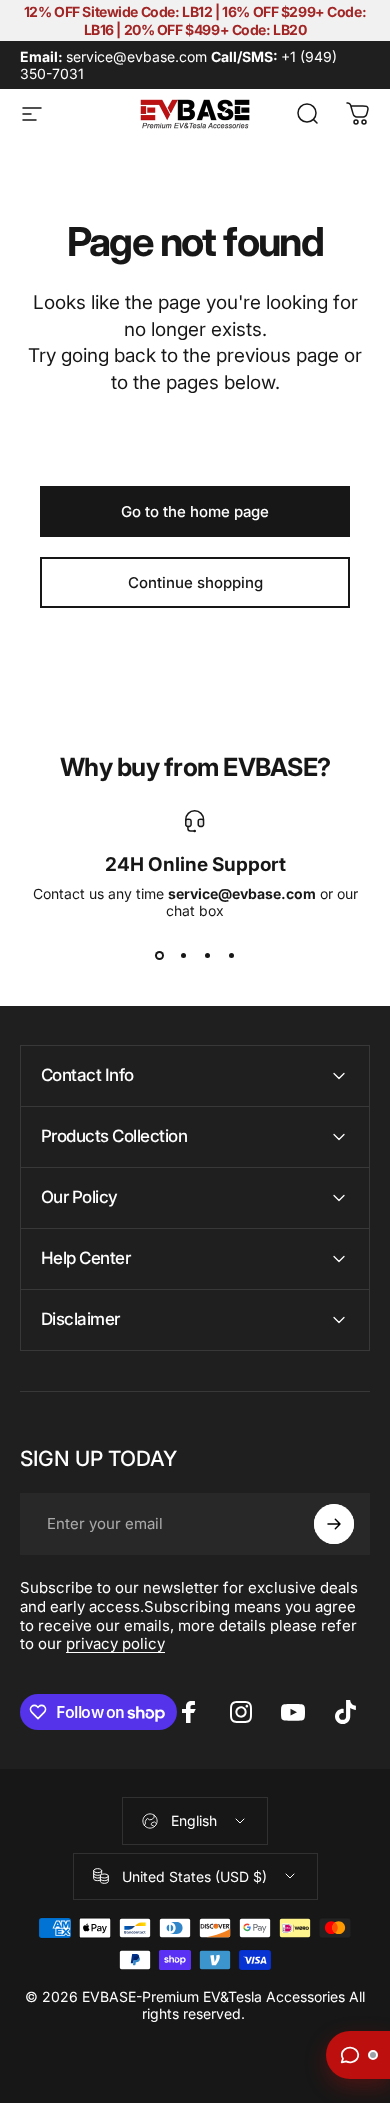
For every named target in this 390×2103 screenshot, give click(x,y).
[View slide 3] (207, 955)
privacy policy (115, 1643)
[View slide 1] (159, 955)
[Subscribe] (334, 1524)
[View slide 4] (231, 955)
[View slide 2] (183, 955)
